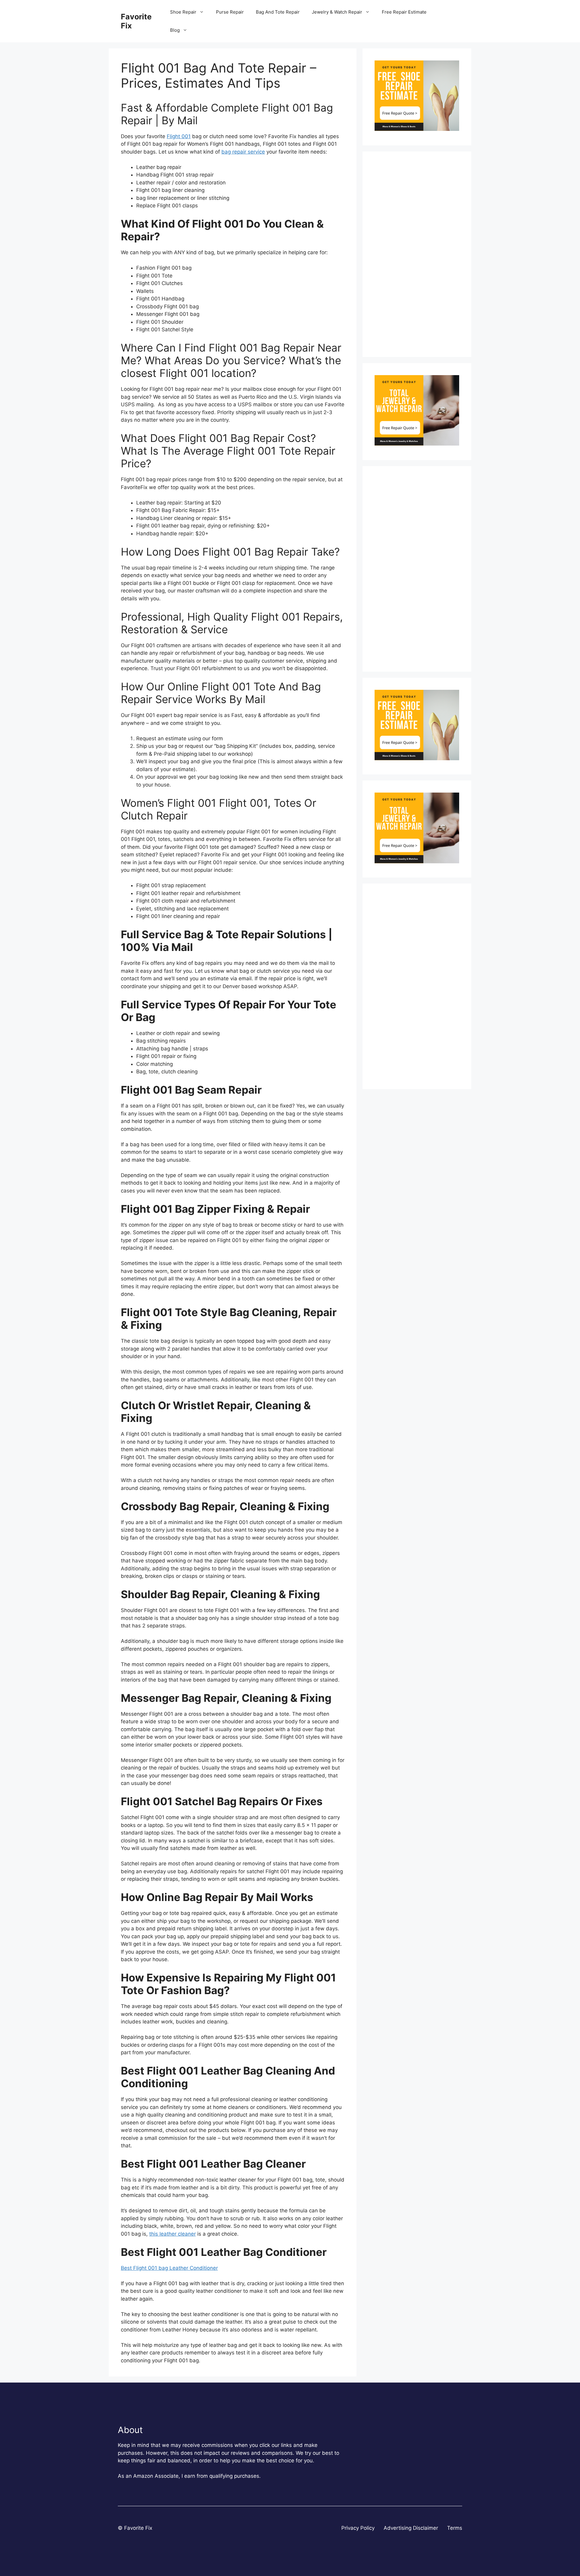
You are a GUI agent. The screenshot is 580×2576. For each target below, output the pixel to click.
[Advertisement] (417, 254)
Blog (175, 30)
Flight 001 (179, 136)
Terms (455, 2528)
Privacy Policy (358, 2528)
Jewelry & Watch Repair (337, 12)
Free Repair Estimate (404, 12)
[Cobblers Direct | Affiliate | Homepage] (417, 129)
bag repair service (243, 152)
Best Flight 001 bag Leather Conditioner (169, 2268)
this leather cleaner (172, 2234)
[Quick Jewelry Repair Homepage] (417, 444)
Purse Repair (230, 12)
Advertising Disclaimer (411, 2528)
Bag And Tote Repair (278, 12)
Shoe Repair (183, 12)
